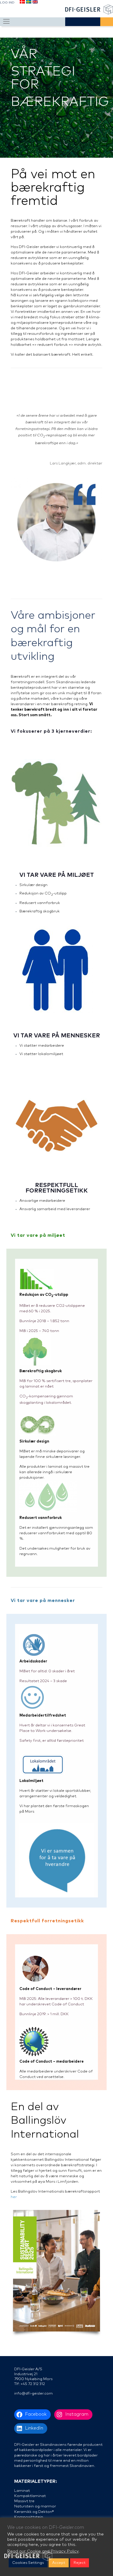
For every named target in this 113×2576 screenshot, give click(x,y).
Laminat (22, 2491)
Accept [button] (59, 2563)
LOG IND (7, 3)
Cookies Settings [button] (28, 2563)
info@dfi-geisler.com (33, 2394)
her (14, 2197)
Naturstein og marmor (35, 2506)
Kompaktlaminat (30, 2496)
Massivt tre (24, 2501)
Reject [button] (80, 2563)
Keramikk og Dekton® (34, 2512)
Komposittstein (29, 2517)
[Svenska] (28, 3)
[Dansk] (22, 3)
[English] (35, 3)
